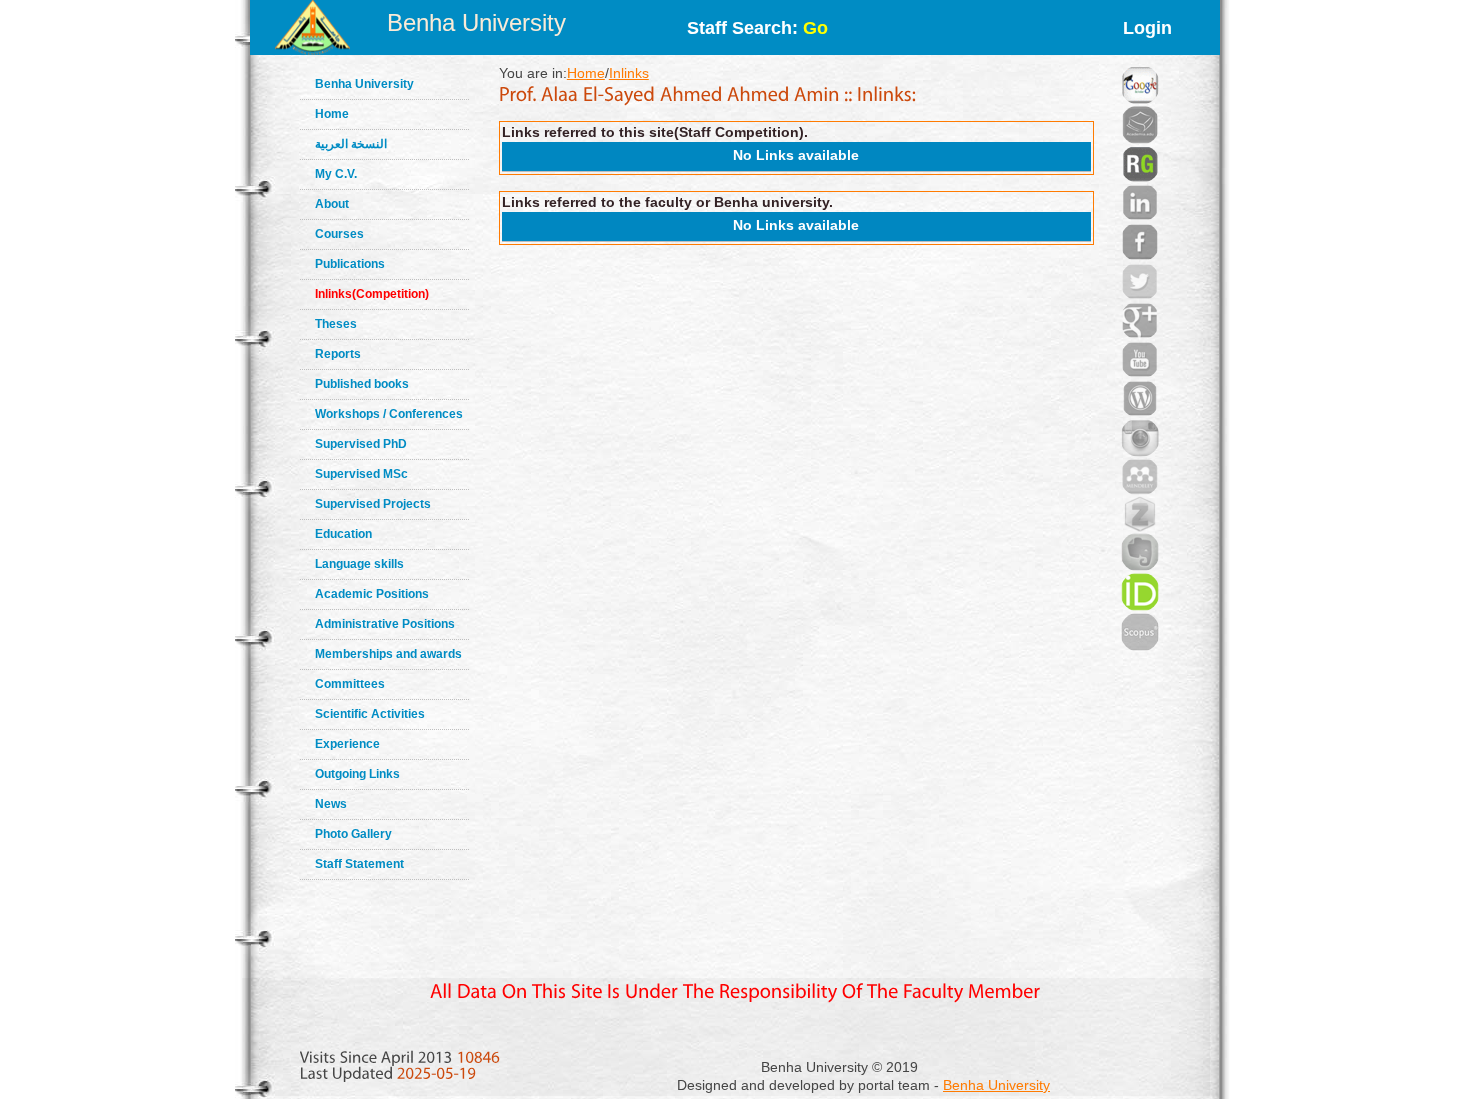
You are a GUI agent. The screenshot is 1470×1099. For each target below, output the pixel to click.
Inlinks (629, 73)
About (332, 204)
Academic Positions (372, 594)
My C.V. (336, 174)
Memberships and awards (388, 654)
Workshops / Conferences (389, 414)
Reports (338, 354)
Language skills (359, 564)
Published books (362, 384)
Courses (339, 234)
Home (332, 114)
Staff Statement (359, 864)
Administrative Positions (385, 624)
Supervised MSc (361, 474)
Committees (350, 684)
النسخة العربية (351, 144)
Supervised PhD (361, 444)
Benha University (476, 22)
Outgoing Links (357, 774)
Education (343, 534)
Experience (347, 744)
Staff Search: (757, 28)
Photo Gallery (353, 834)
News (331, 804)
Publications (350, 264)
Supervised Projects (373, 504)
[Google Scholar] (1140, 60)
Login (1147, 28)
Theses (336, 324)
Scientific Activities (370, 714)
